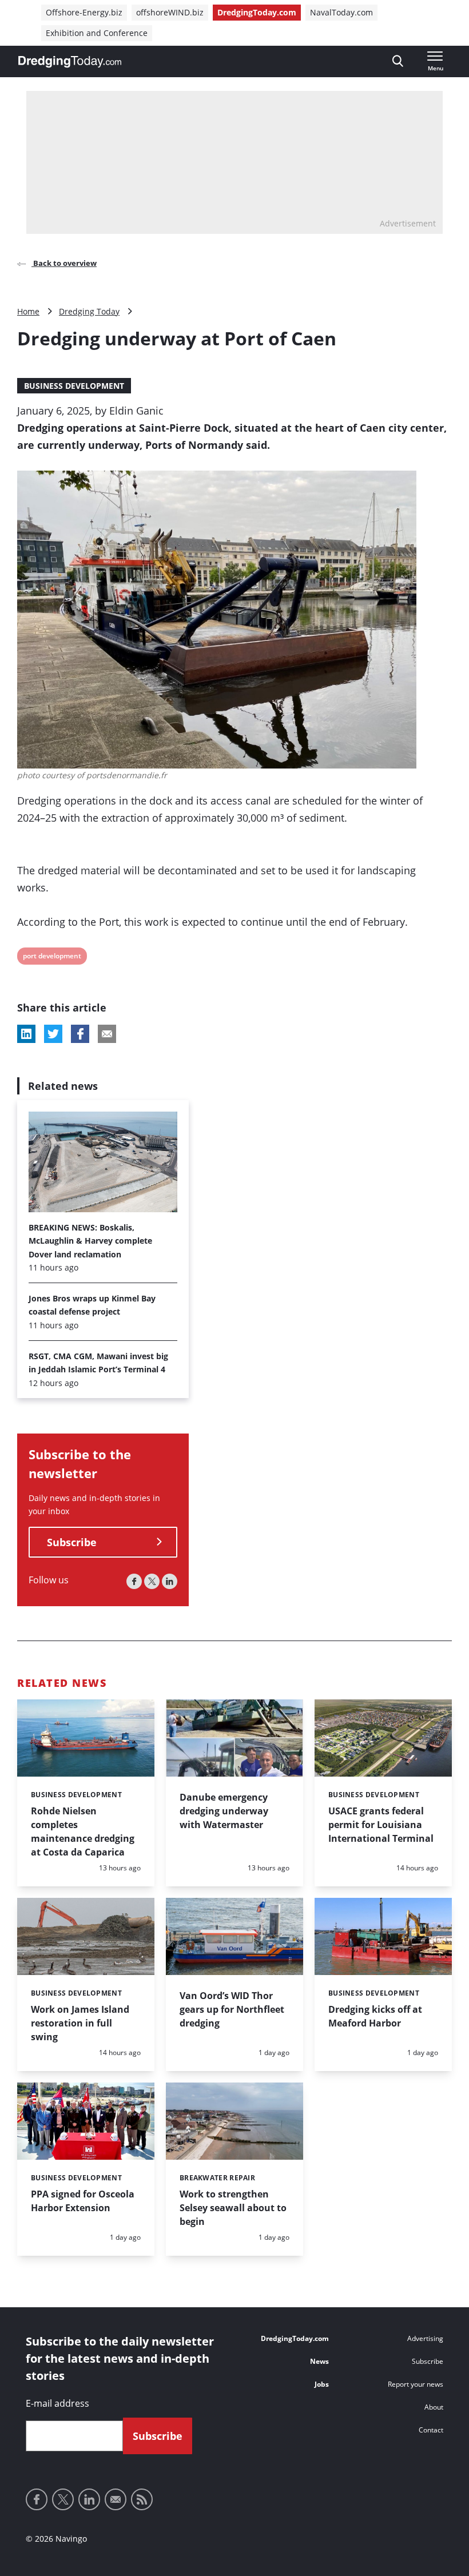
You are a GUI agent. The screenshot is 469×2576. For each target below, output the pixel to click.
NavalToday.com (341, 12)
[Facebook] (134, 1581)
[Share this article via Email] (107, 1034)
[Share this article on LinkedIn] (26, 1034)
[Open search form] (398, 61)
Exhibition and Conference (97, 33)
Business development (74, 386)
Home (28, 311)
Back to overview (64, 263)
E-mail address (57, 2403)
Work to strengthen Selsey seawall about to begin (233, 2208)
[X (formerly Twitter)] (152, 1581)
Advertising (425, 2338)
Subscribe (72, 1542)
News (319, 2361)
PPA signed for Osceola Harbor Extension (83, 2201)
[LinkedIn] (170, 1581)
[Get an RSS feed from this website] (142, 2499)
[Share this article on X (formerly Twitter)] (53, 1034)
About (434, 2407)
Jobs (322, 2384)
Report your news (416, 2384)
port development (52, 957)
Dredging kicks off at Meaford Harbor (375, 2016)
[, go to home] (70, 62)
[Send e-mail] (116, 2499)
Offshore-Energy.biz (84, 12)
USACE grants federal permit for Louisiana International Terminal (381, 1825)
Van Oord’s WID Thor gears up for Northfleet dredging (232, 2009)
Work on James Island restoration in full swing (80, 2023)
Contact (431, 2430)
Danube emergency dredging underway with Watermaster (224, 1811)
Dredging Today (89, 311)
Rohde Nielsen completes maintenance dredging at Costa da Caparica (83, 1832)
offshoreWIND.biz (170, 12)
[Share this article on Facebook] (80, 1034)
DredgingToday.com (257, 12)
